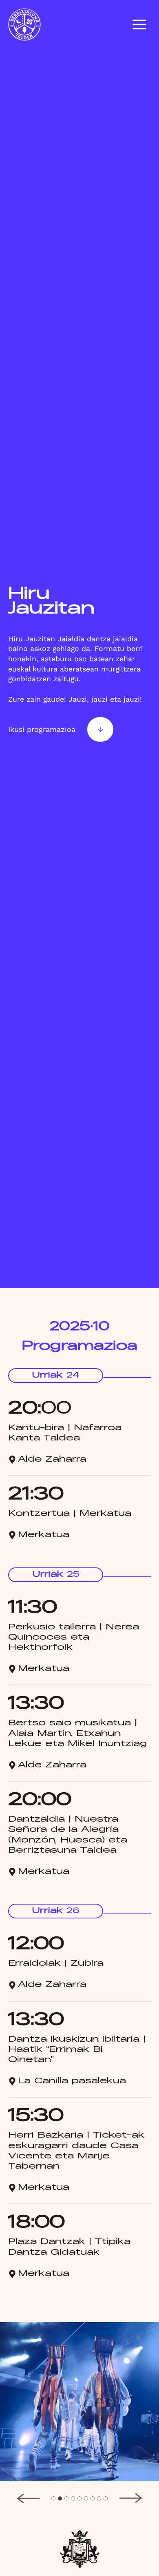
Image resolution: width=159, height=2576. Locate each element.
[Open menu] (139, 24)
